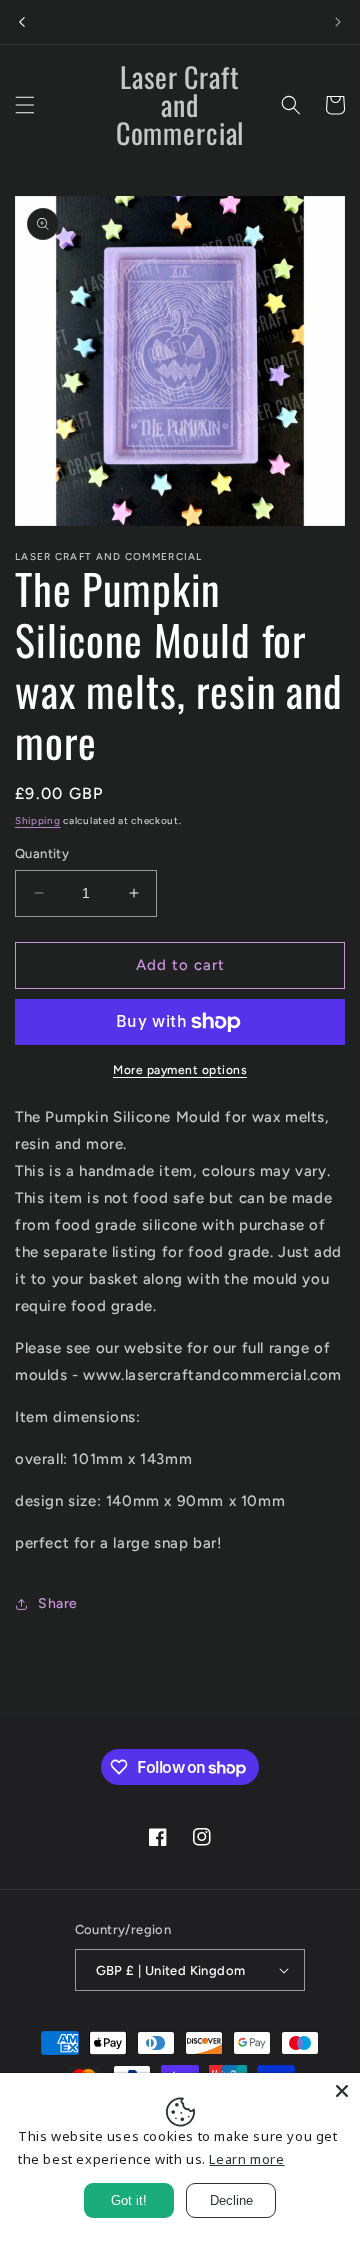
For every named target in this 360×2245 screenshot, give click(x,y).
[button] (25, 105)
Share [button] (58, 1603)
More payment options (180, 1070)
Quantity (42, 853)
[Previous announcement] (22, 22)
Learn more (246, 2159)
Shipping (38, 820)
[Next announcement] (338, 22)
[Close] (342, 2091)
